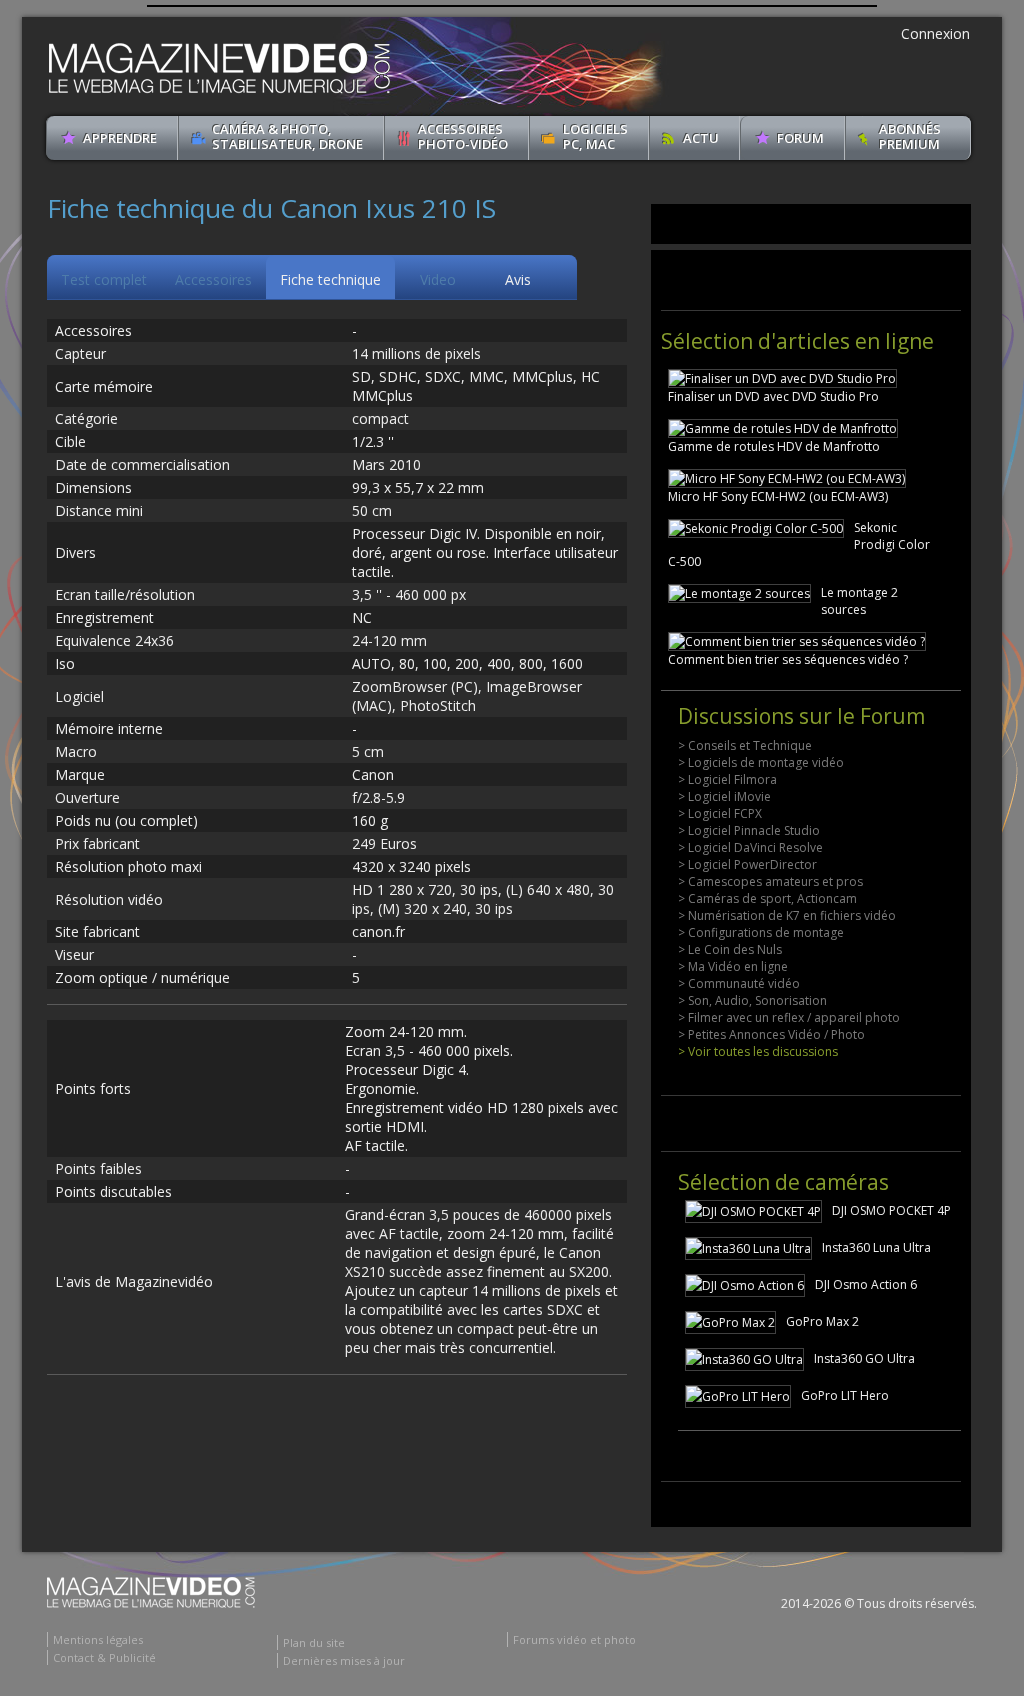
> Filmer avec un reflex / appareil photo (789, 1017)
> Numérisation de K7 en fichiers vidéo (787, 915)
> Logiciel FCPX (720, 813)
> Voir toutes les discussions (758, 1051)
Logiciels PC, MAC (595, 136)
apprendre (120, 138)
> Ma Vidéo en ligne (733, 966)
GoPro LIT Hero (845, 1395)
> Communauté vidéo (739, 983)
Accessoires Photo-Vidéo (463, 136)
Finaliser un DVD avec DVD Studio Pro (773, 396)
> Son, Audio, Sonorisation (752, 1000)
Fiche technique (330, 279)
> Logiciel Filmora (727, 779)
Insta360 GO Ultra (864, 1358)
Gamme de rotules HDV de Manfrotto (774, 446)
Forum (800, 138)
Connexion (935, 33)
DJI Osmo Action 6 (866, 1284)
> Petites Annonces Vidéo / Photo (771, 1034)
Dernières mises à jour (344, 1660)
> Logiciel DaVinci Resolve (750, 847)
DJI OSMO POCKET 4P (891, 1210)
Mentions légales (98, 1639)
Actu (701, 138)
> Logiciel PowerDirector (747, 864)
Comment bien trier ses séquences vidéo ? (788, 659)
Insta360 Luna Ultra (876, 1247)
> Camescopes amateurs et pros (770, 881)
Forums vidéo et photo (574, 1639)
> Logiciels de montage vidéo (761, 762)
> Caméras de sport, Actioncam (767, 898)
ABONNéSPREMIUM (910, 136)
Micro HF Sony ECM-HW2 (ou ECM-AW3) (778, 496)
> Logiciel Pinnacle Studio (749, 830)
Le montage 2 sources (859, 601)
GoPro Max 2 (822, 1321)
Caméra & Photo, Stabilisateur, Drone (287, 136)
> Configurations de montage (761, 932)
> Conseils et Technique (745, 745)
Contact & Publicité (104, 1657)
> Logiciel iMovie (724, 796)
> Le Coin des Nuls (730, 949)
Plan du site (314, 1642)
